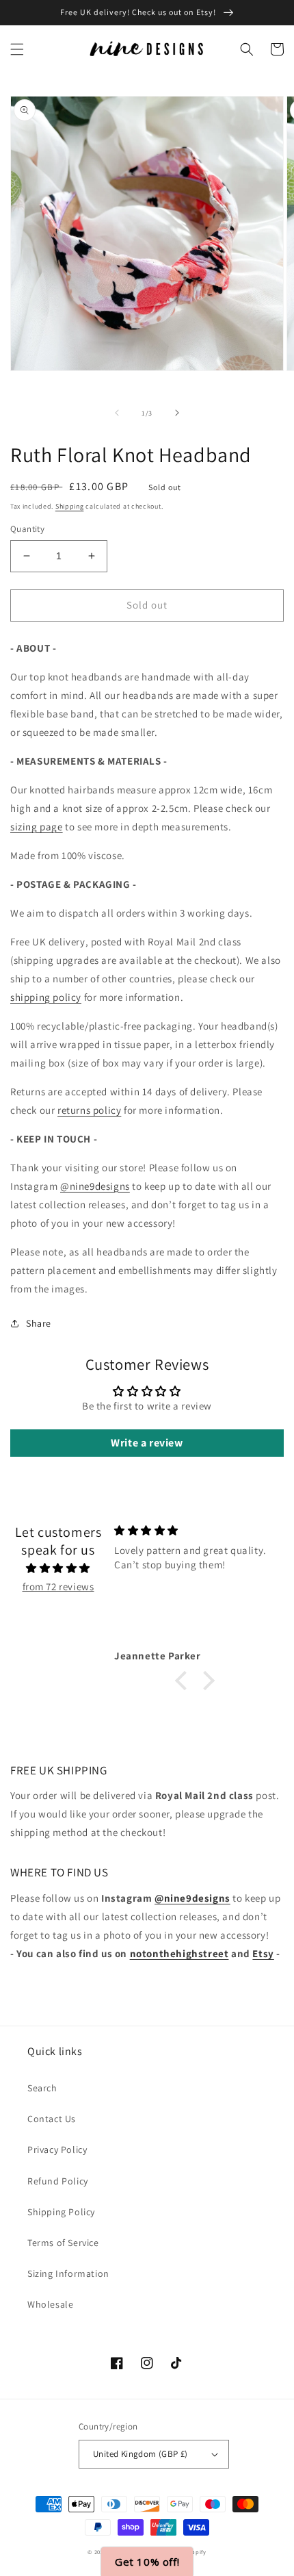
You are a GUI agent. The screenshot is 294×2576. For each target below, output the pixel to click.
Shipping (70, 506)
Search (42, 2088)
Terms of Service (63, 2243)
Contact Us (52, 2119)
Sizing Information (68, 2273)
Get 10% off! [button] (147, 2562)
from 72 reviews (58, 1586)
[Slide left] (117, 413)
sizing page (37, 827)
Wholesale (50, 2304)
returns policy (89, 1110)
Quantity (27, 529)
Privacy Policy (57, 2150)
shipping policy (46, 997)
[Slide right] (177, 413)
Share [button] (39, 1323)
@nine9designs (95, 1186)
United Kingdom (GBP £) (141, 2454)
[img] (58, 1568)
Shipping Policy (61, 2212)
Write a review (147, 1443)
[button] (17, 49)
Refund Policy (58, 2181)
